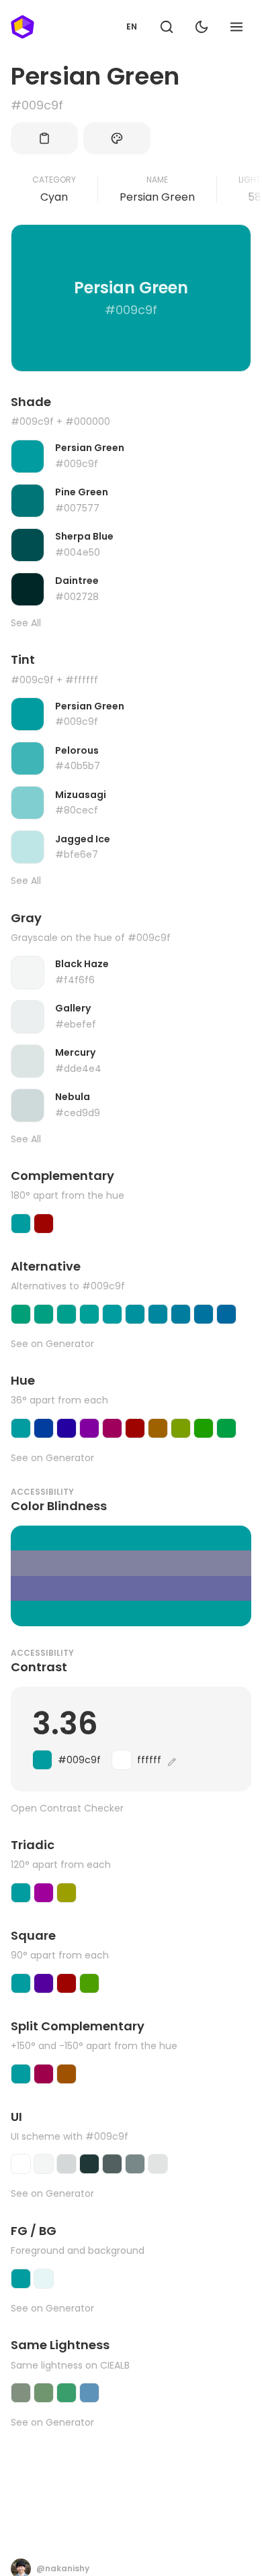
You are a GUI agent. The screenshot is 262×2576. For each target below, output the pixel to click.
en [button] (132, 27)
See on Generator (52, 1344)
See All (26, 623)
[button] (167, 27)
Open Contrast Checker (67, 1809)
